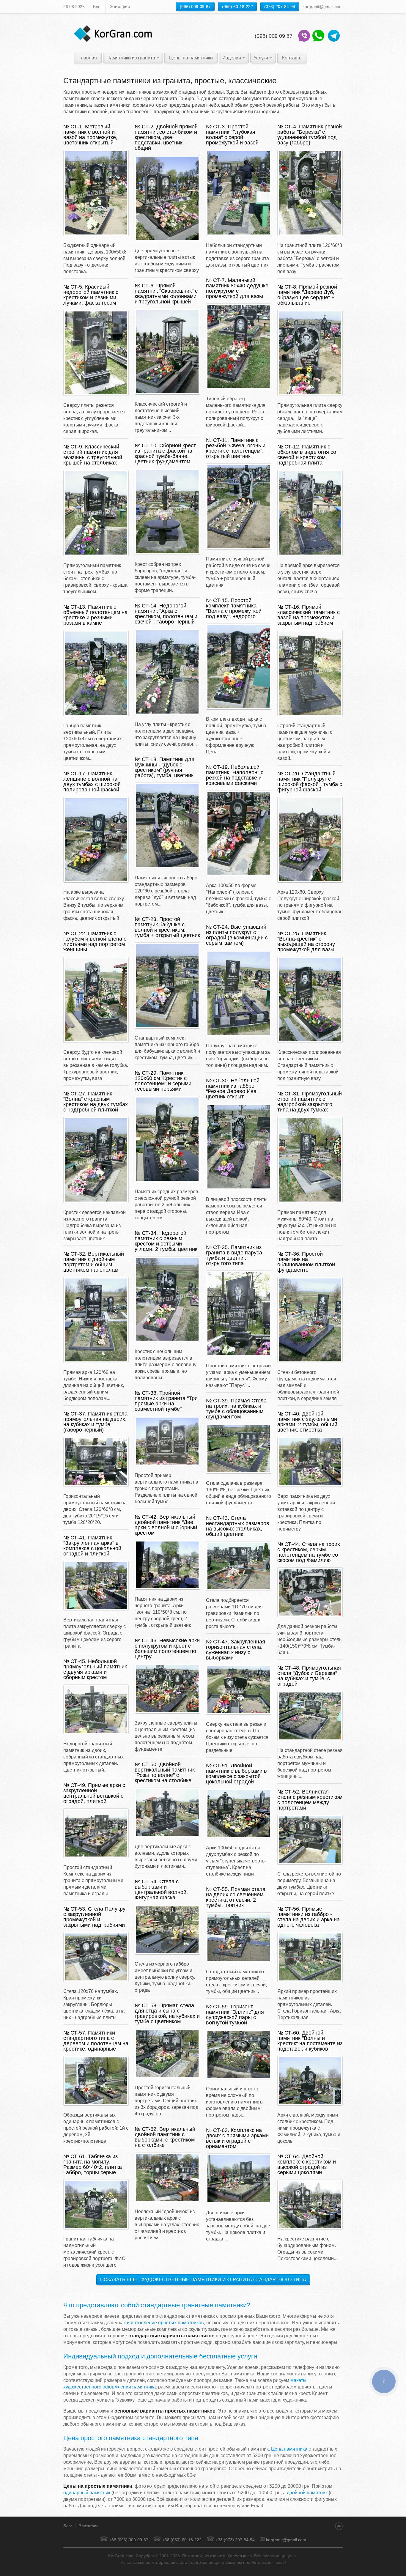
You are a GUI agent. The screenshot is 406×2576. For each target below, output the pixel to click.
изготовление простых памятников (165, 2323)
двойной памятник (307, 2493)
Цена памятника (289, 2449)
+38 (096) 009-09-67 (129, 2540)
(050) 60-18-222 (237, 7)
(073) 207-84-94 (280, 7)
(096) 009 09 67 (274, 36)
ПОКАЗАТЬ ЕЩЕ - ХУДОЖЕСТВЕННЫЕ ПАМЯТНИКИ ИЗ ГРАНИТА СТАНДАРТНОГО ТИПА (203, 2280)
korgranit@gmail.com (286, 2540)
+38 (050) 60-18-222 (182, 2540)
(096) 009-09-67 (195, 7)
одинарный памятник (87, 2493)
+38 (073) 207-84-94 (235, 2540)
